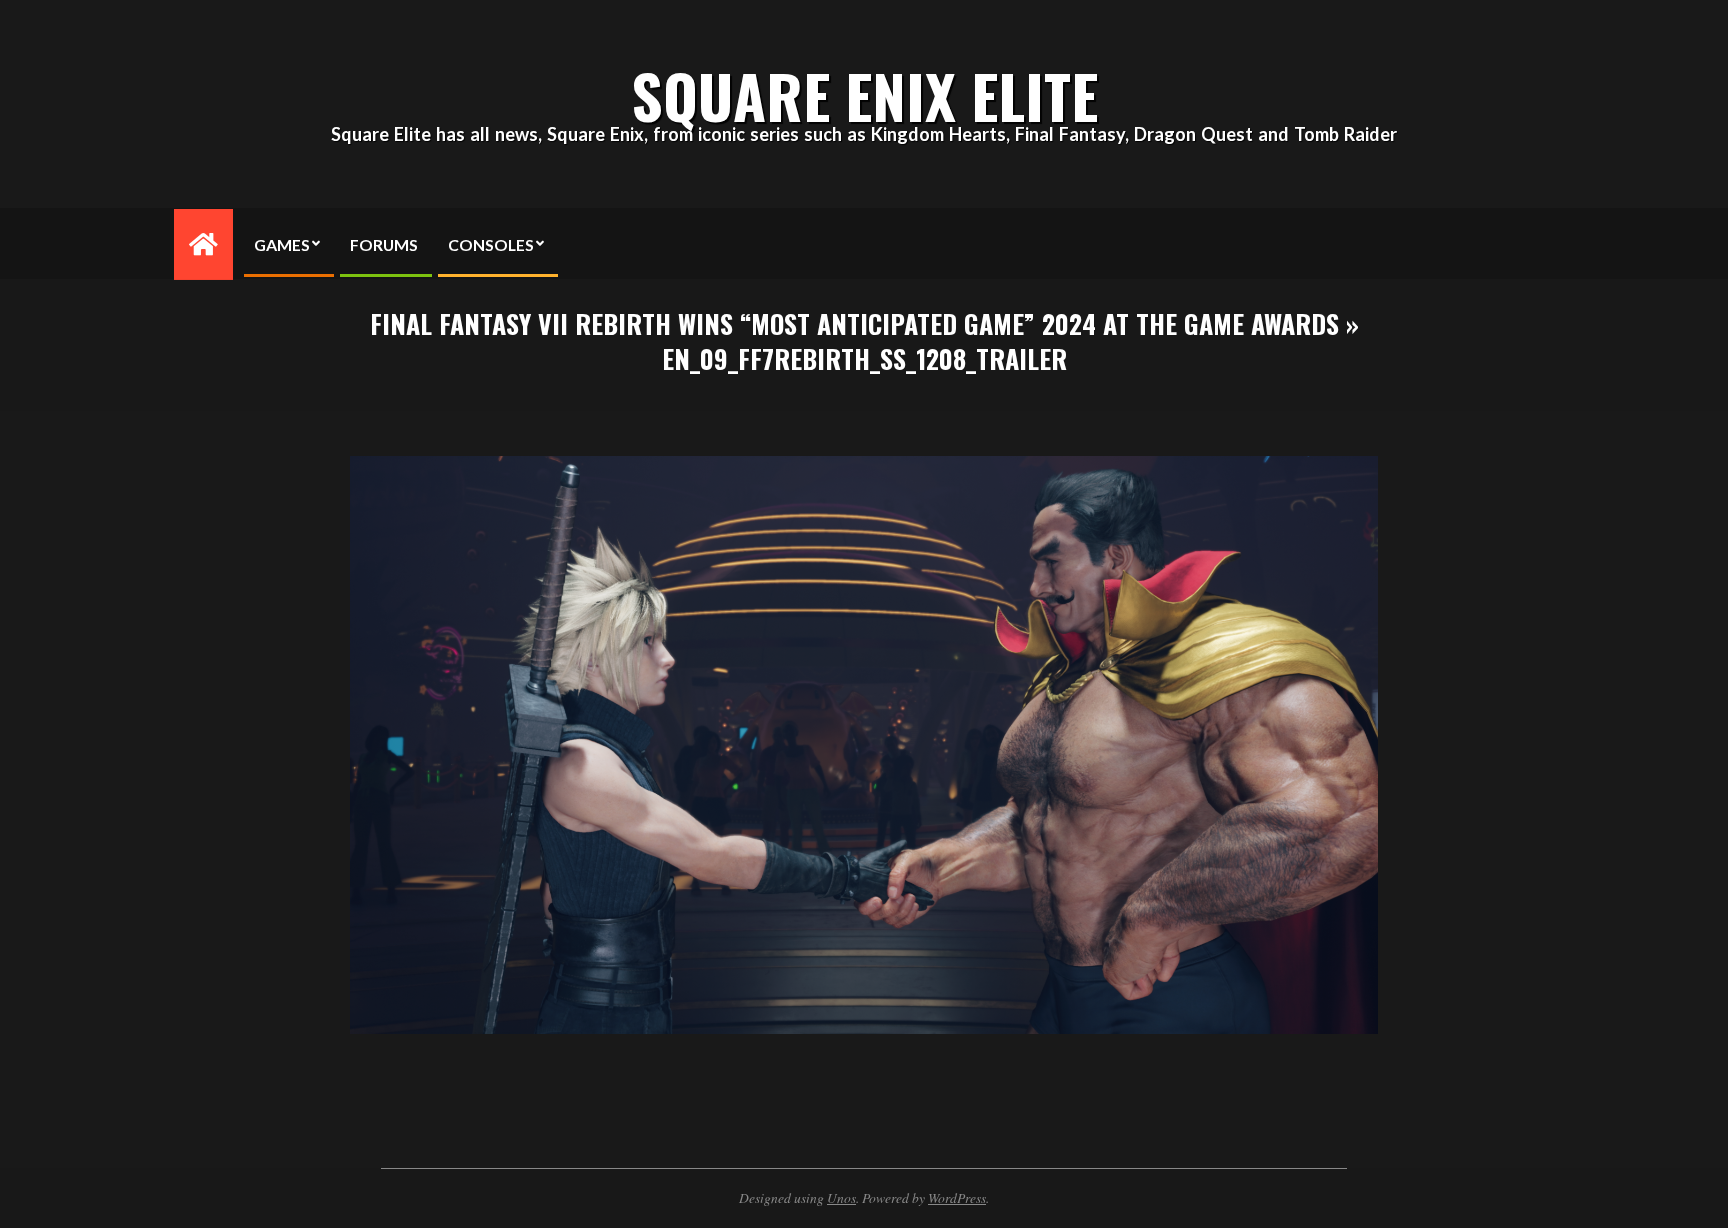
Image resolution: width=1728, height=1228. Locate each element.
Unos (841, 1197)
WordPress (957, 1197)
